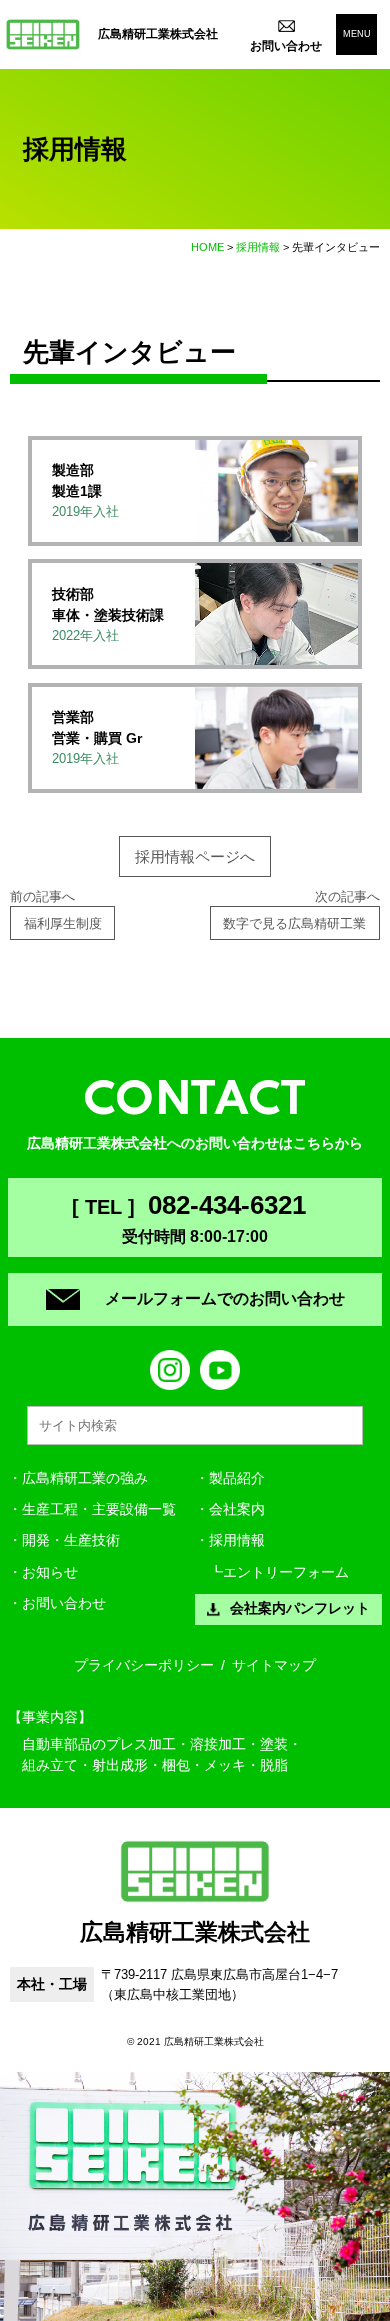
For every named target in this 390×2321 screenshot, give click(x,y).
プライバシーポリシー (144, 1665)
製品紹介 (237, 1478)
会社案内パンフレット (300, 1608)
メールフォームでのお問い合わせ (225, 1298)
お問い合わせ (64, 1603)
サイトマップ (274, 1665)
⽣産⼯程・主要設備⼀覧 (99, 1509)
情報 (237, 1540)
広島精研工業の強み (85, 1478)
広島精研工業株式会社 (158, 34)
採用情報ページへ (195, 856)
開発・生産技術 (71, 1540)
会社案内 (237, 1509)
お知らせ (50, 1572)
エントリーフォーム (286, 1572)
